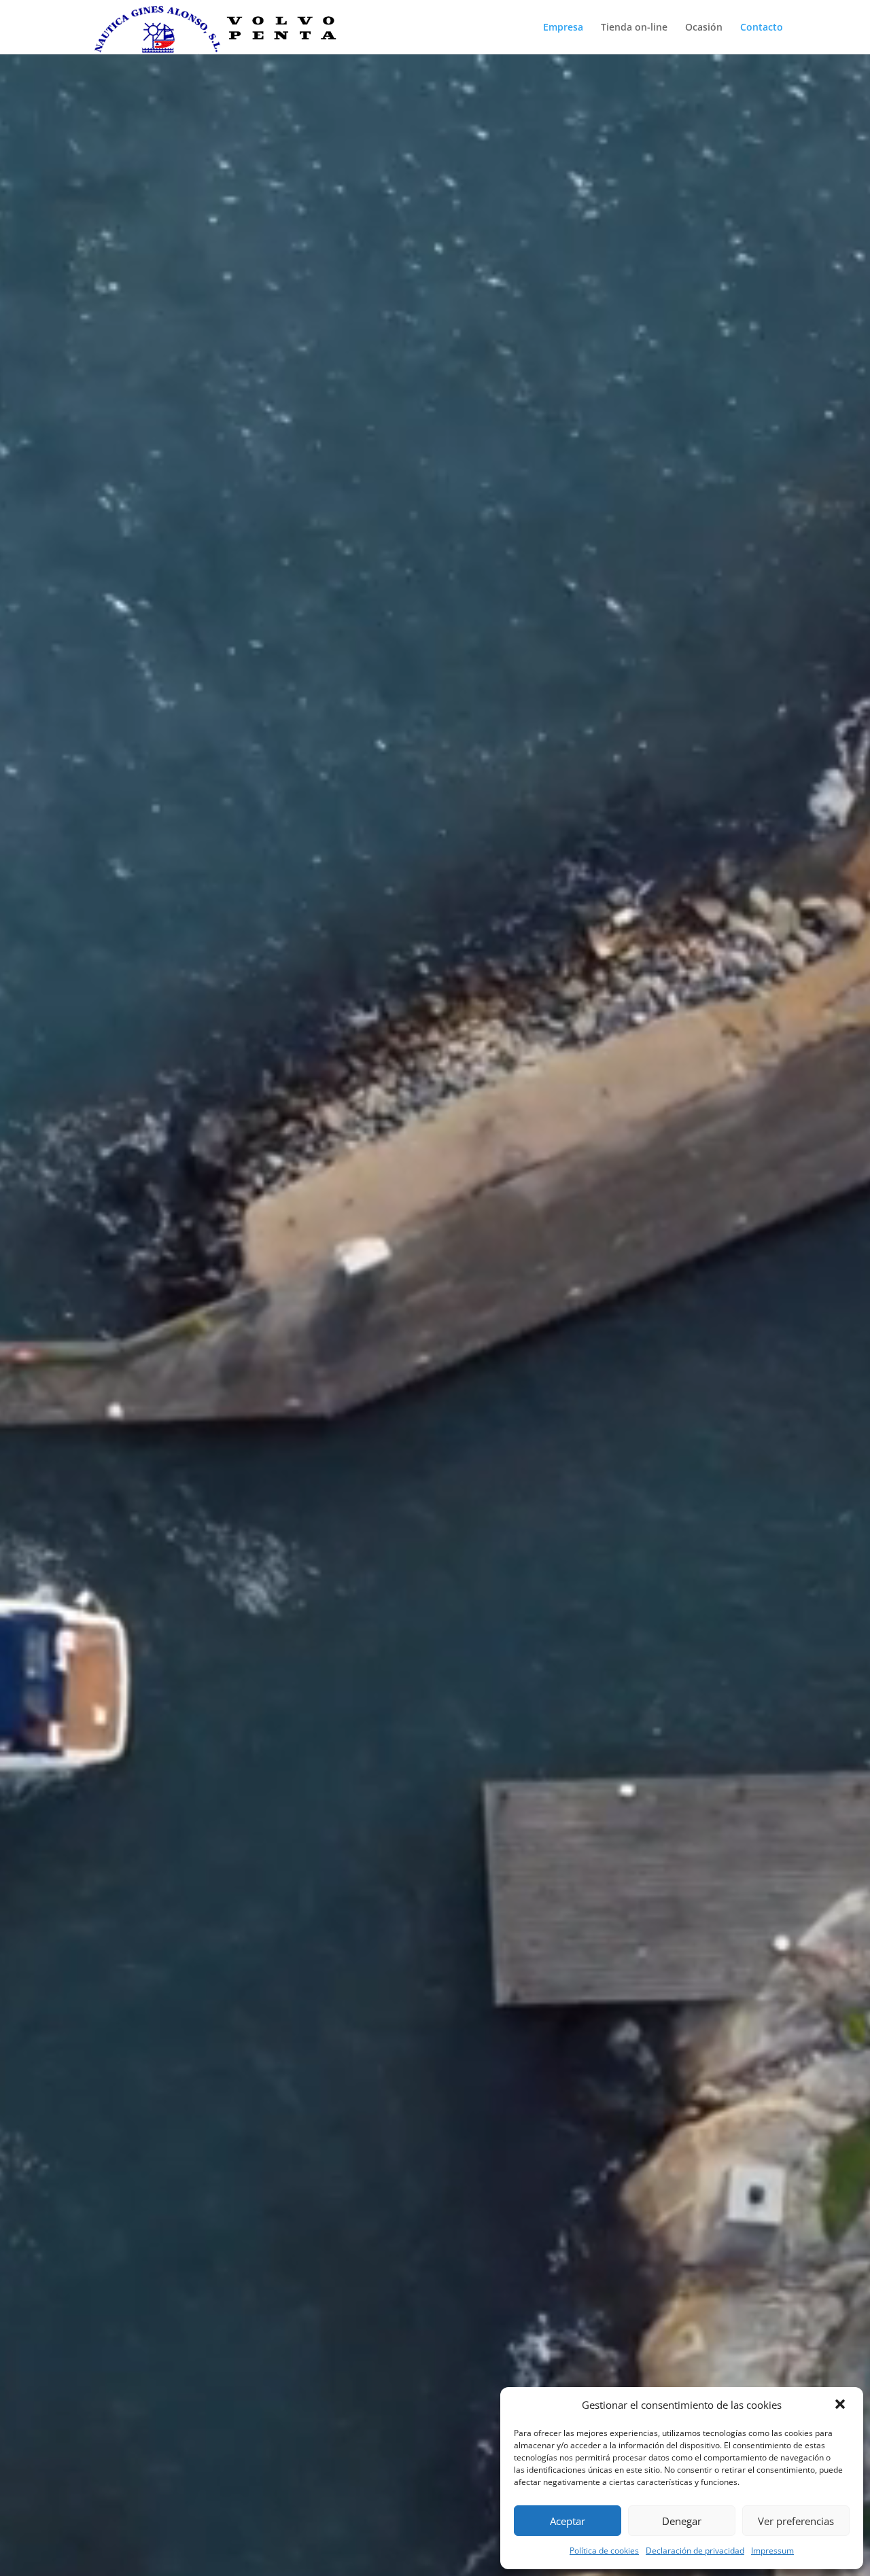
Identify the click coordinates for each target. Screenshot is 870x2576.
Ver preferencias (796, 2521)
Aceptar (568, 2521)
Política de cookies (604, 2551)
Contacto (762, 28)
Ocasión (704, 28)
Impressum (772, 2551)
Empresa (563, 28)
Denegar (682, 2521)
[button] (841, 2405)
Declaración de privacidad (695, 2551)
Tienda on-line (634, 28)
